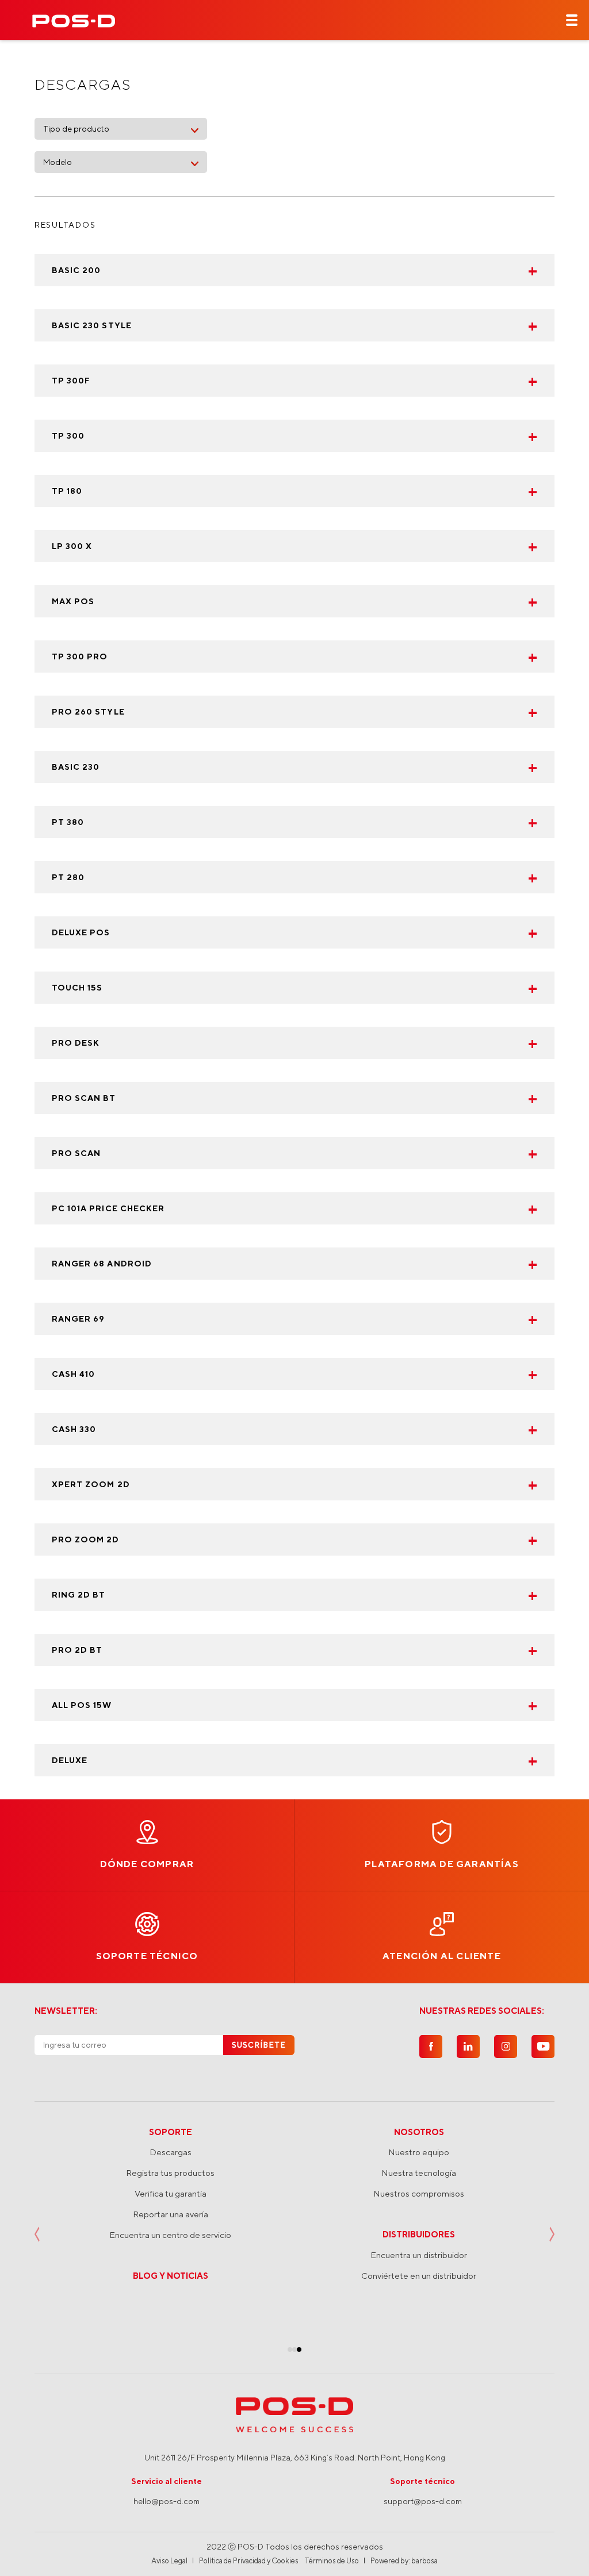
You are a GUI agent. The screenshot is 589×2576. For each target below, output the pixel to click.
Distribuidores (170, 2234)
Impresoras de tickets (419, 2173)
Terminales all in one (419, 2152)
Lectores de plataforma (419, 2276)
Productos (419, 2132)
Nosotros (171, 2132)
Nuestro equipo (170, 2152)
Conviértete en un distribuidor (170, 2276)
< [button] (37, 2235)
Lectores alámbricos (419, 2256)
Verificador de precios (419, 2214)
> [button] (552, 2235)
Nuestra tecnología (170, 2173)
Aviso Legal (169, 2561)
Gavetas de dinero (419, 2317)
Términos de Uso (332, 2561)
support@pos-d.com (423, 2501)
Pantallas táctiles (419, 2297)
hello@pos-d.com (167, 2501)
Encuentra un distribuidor (170, 2255)
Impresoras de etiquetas (419, 2193)
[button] (290, 2350)
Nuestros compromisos (170, 2193)
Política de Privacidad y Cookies (249, 2561)
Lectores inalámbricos (419, 2235)
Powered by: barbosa (404, 2561)
